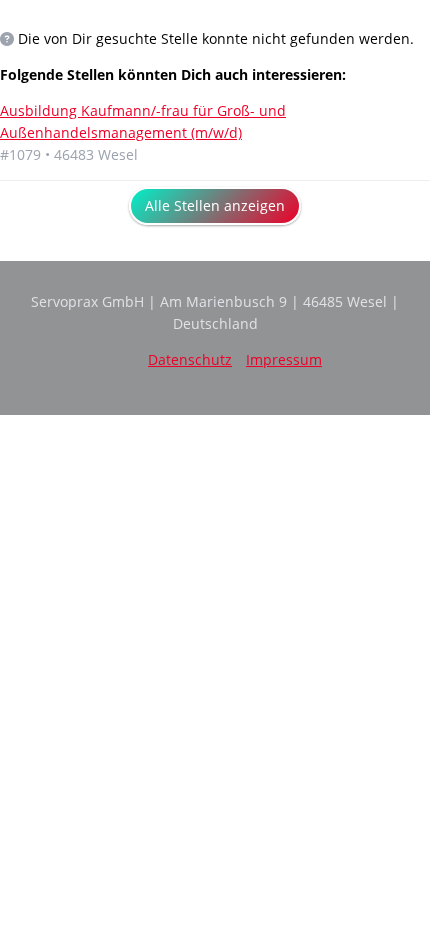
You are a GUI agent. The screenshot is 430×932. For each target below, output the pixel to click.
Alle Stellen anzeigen (215, 205)
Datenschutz (190, 359)
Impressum (284, 359)
